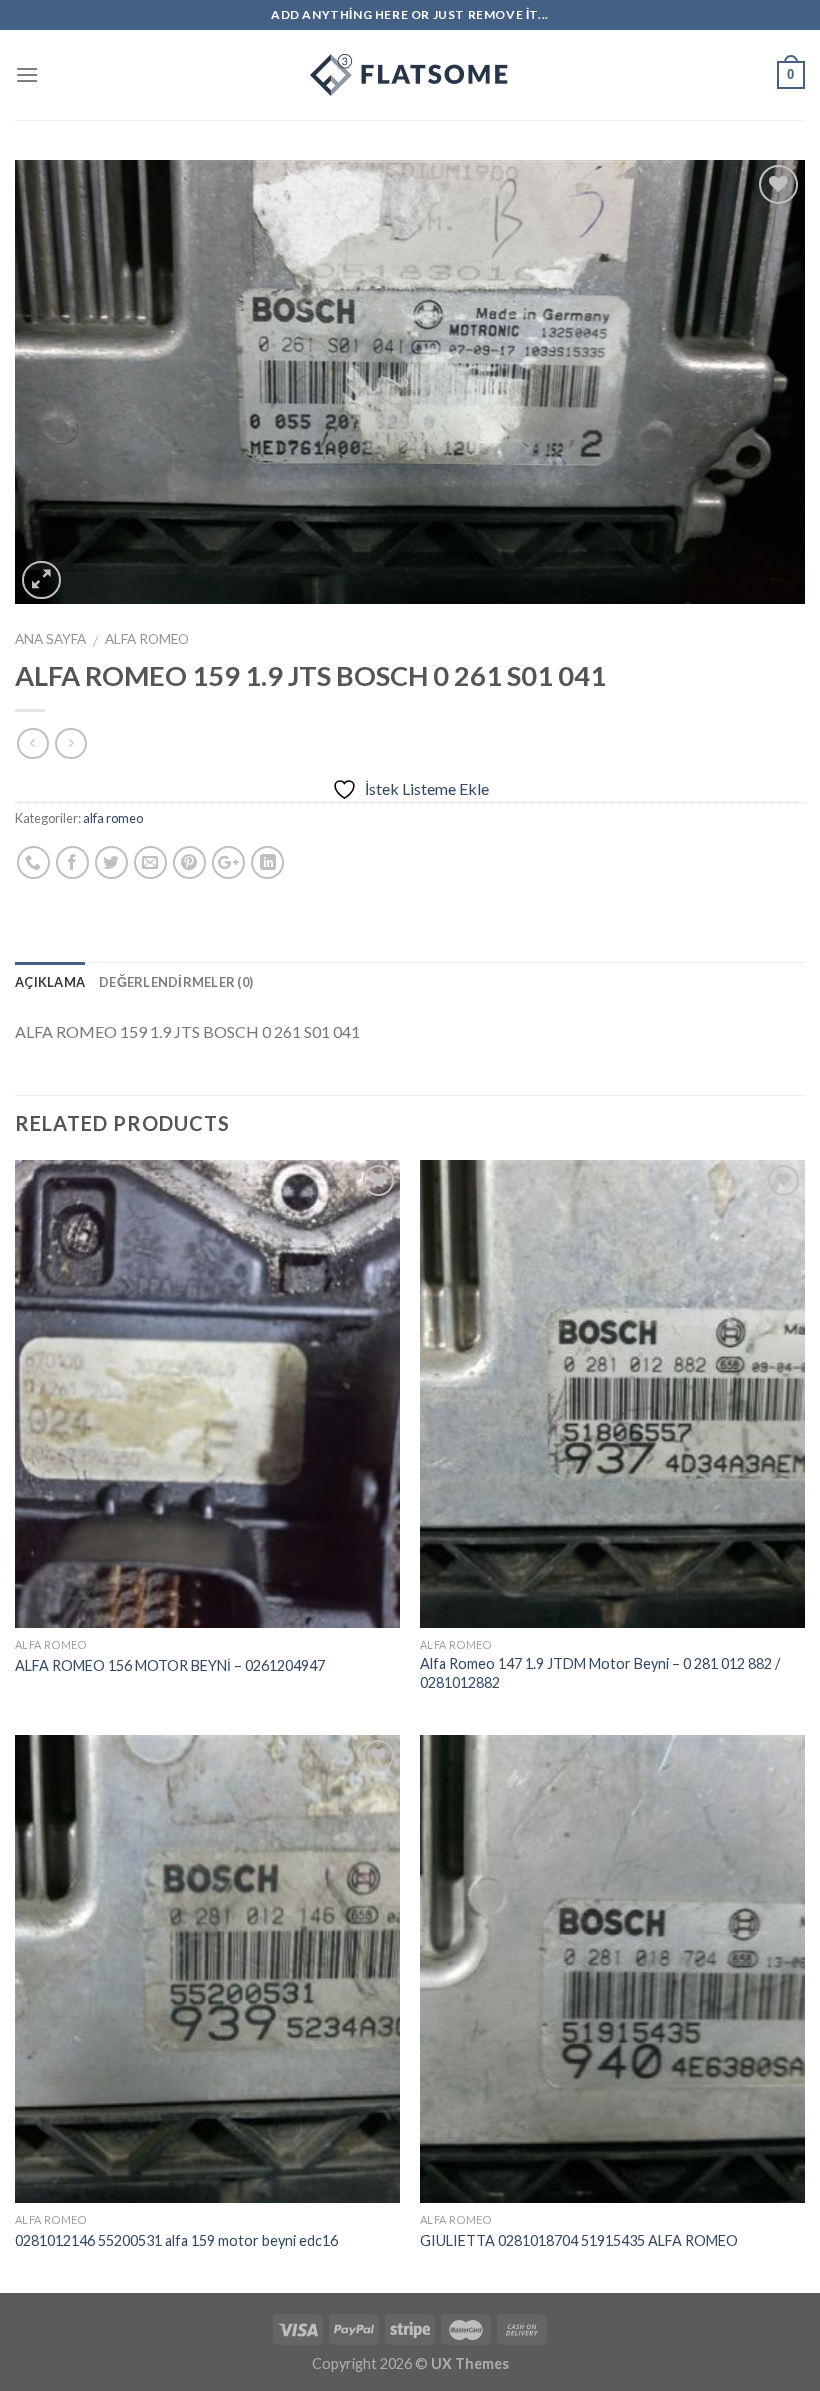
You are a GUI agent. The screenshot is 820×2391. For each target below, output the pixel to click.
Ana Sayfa (50, 639)
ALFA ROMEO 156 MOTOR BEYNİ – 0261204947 (170, 1665)
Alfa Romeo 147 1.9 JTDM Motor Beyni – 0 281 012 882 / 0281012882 (600, 1673)
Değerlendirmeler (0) (176, 982)
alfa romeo (147, 639)
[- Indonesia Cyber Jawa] (410, 75)
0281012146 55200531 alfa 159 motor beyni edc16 (176, 2240)
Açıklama (50, 982)
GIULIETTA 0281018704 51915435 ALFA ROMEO (579, 2240)
